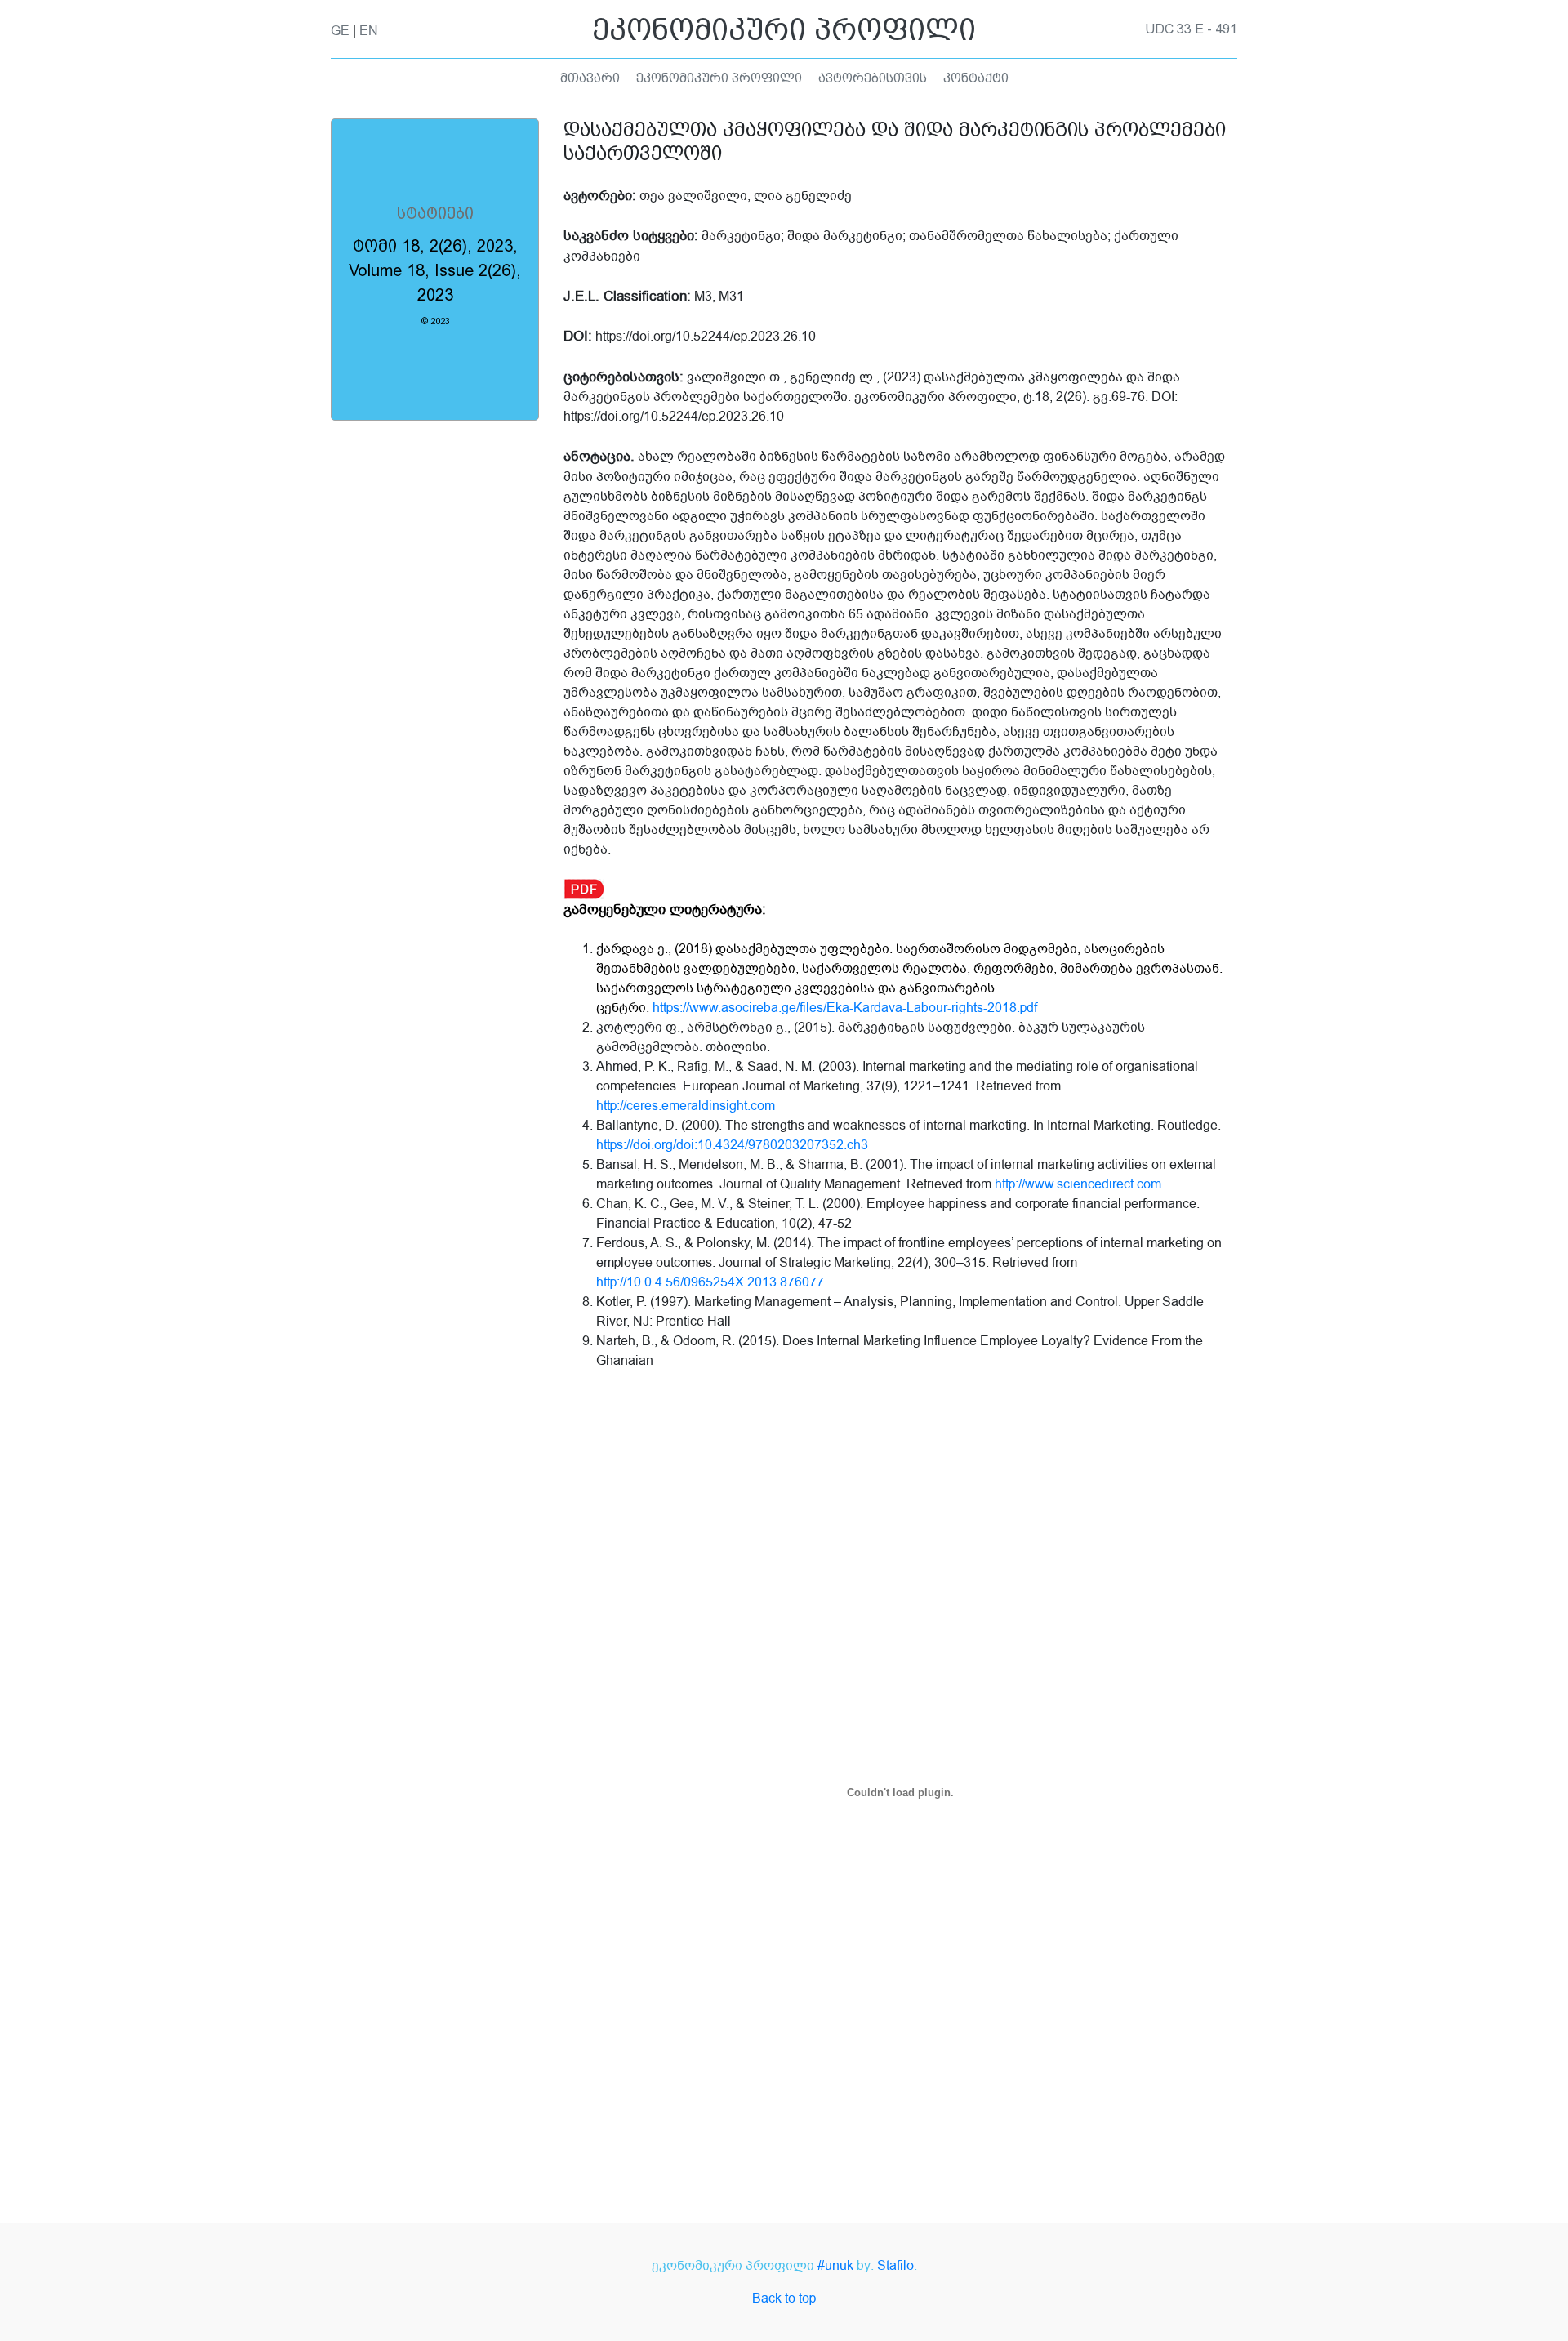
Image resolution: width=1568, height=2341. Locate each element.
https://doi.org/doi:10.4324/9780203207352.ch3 (732, 1145)
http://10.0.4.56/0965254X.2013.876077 (710, 1282)
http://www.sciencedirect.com (1078, 1184)
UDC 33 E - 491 (1191, 29)
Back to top (784, 2299)
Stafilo (895, 2266)
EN (369, 31)
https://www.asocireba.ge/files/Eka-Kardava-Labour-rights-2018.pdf (845, 1008)
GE (340, 31)
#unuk (835, 2266)
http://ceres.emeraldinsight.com (686, 1106)
